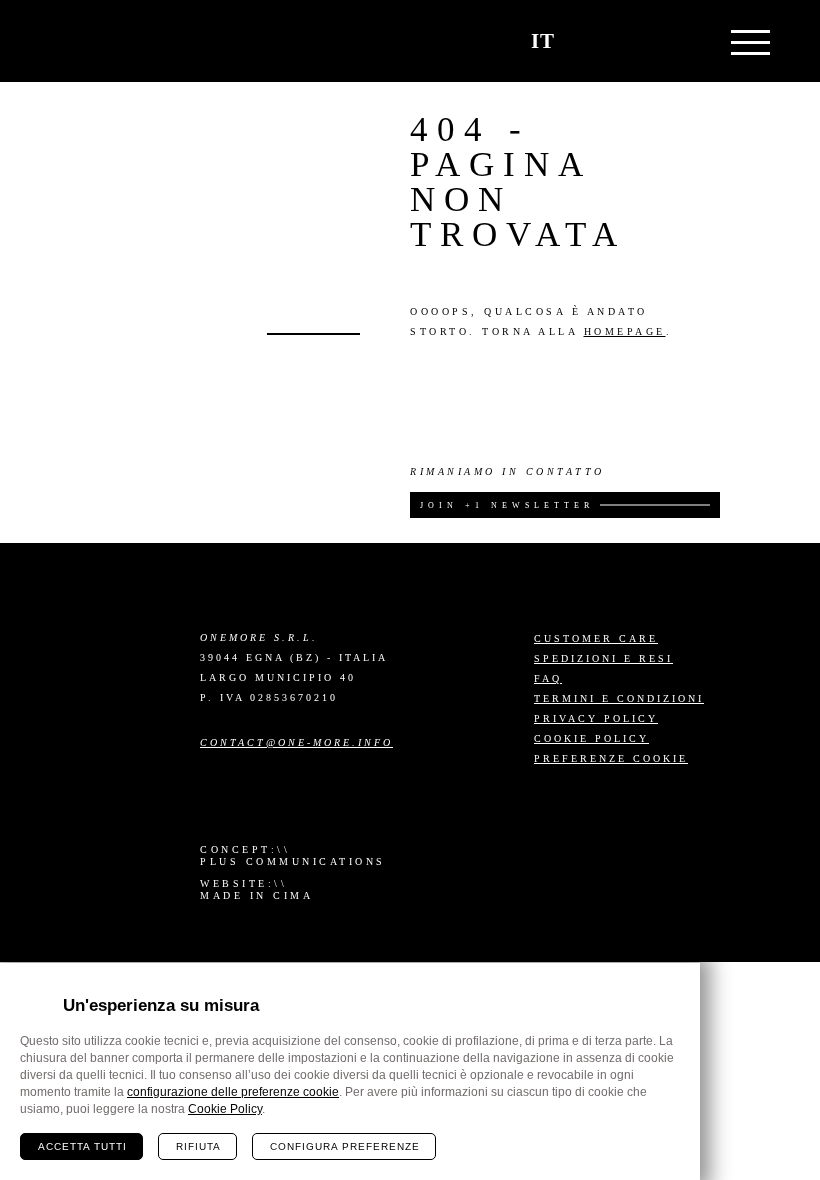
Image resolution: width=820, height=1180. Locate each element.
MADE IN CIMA (256, 895)
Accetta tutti (82, 1146)
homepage (625, 331)
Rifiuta (198, 1146)
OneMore (109, 41)
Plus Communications (293, 861)
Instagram (213, 806)
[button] (638, 41)
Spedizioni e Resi (603, 658)
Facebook (249, 806)
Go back (313, 334)
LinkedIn (285, 806)
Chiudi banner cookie (673, 990)
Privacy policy (596, 718)
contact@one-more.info (296, 742)
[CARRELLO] (591, 41)
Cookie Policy (591, 738)
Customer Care (596, 638)
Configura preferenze (345, 1146)
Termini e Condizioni (619, 698)
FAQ (548, 678)
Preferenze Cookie (611, 758)
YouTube (321, 806)
